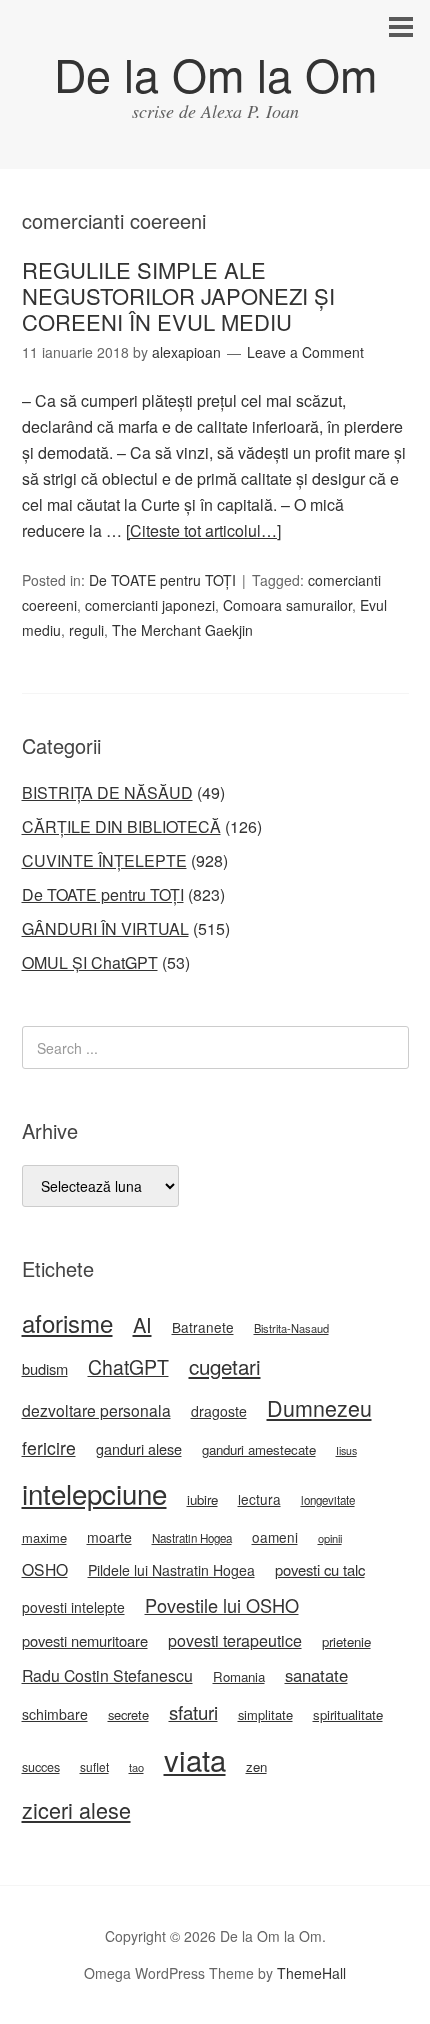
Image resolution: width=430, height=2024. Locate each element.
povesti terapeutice (235, 1640)
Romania (239, 1676)
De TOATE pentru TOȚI (162, 580)
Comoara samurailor (287, 605)
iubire (202, 1499)
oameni (275, 1537)
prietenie (346, 1641)
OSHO (45, 1569)
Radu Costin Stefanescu (107, 1675)
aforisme (67, 1322)
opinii (330, 1538)
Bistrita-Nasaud (291, 1328)
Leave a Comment (305, 352)
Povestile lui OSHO (222, 1605)
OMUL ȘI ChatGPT (90, 962)
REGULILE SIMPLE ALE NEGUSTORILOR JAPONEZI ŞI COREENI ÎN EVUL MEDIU (178, 296)
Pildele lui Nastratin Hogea (171, 1570)
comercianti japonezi (150, 605)
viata (195, 1759)
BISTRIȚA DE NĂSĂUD (107, 792)
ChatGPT (128, 1367)
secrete (128, 1714)
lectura (259, 1499)
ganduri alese (139, 1448)
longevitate (328, 1500)
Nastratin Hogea (192, 1538)
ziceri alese (76, 1809)
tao (136, 1767)
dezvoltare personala (96, 1410)
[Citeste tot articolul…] (203, 530)
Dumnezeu (319, 1407)
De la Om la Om (215, 73)
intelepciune (94, 1493)
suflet (94, 1766)
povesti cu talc (320, 1569)
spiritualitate (348, 1714)
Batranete (203, 1327)
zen (256, 1766)
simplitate (265, 1714)
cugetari (225, 1366)
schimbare (55, 1714)
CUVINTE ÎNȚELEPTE (104, 860)
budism (45, 1368)
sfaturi (193, 1712)
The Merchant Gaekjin (182, 630)
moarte (109, 1537)
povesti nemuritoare (85, 1640)
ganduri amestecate (259, 1449)
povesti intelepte (73, 1607)
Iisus (346, 1450)
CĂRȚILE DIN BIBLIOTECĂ (121, 826)
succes (41, 1767)
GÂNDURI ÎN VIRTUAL (105, 928)
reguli (86, 630)
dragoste (219, 1411)
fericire (49, 1447)
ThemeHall (311, 1973)
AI (142, 1324)
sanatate (316, 1675)
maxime (44, 1537)
